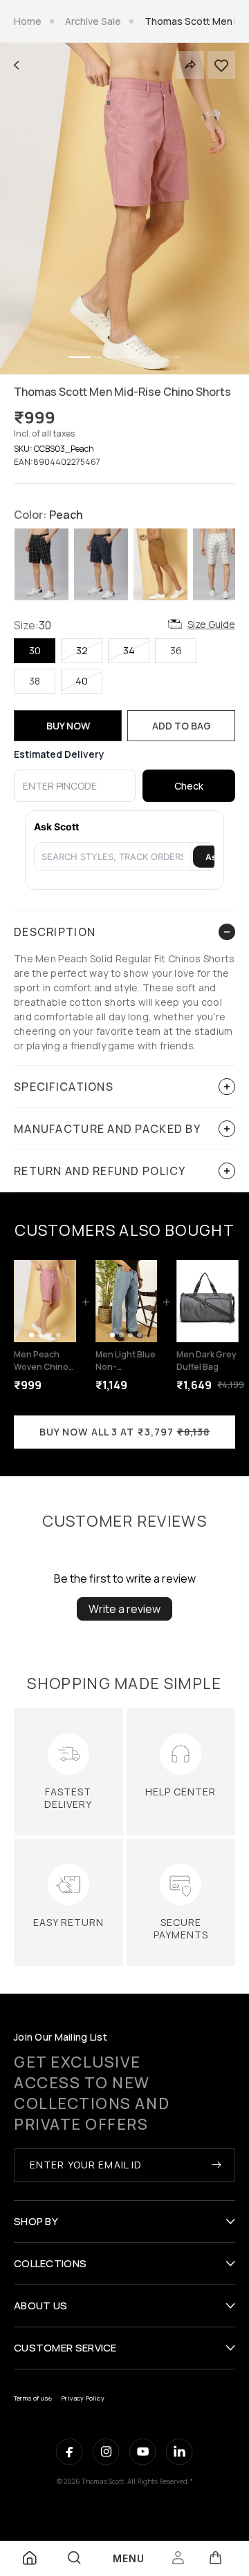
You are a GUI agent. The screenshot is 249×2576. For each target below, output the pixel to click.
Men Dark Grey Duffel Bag (206, 1361)
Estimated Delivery (59, 754)
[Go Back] (17, 65)
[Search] (74, 2558)
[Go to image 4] (58, 1335)
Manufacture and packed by (107, 1129)
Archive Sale (93, 21)
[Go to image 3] (49, 1335)
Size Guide (211, 624)
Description (55, 932)
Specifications (64, 1087)
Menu (129, 2558)
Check (189, 786)
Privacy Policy (83, 2398)
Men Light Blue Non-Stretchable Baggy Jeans (126, 1373)
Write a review (124, 1609)
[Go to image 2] (40, 1335)
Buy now (68, 726)
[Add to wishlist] (221, 65)
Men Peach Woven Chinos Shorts (44, 1367)
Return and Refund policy (100, 1171)
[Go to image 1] (31, 1335)
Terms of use (33, 2398)
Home (28, 21)
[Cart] (215, 2558)
